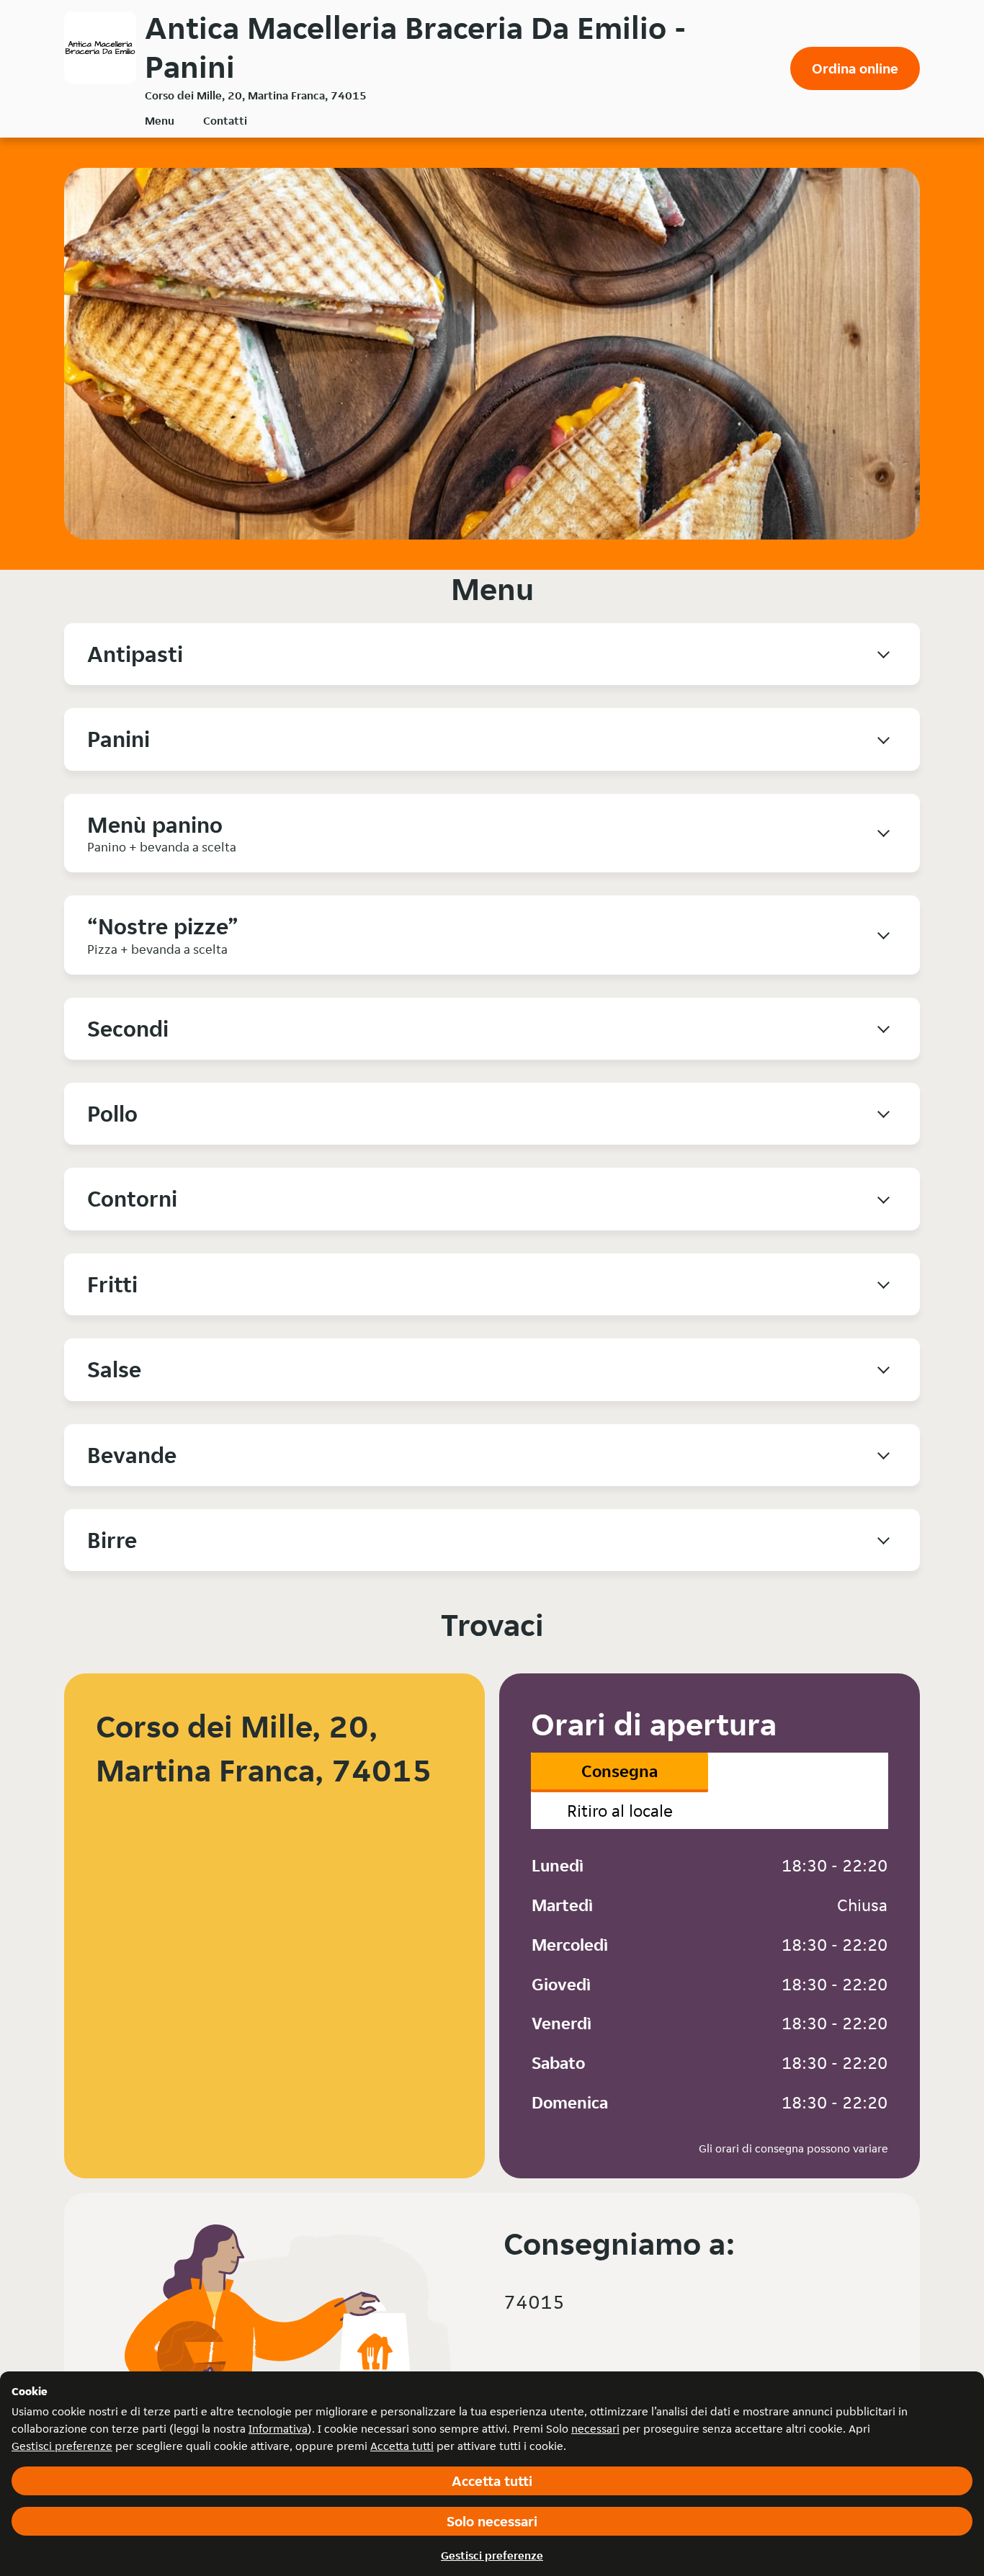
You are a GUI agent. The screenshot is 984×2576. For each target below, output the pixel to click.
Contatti (225, 121)
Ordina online (855, 68)
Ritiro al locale (620, 1811)
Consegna (620, 1771)
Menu (160, 121)
